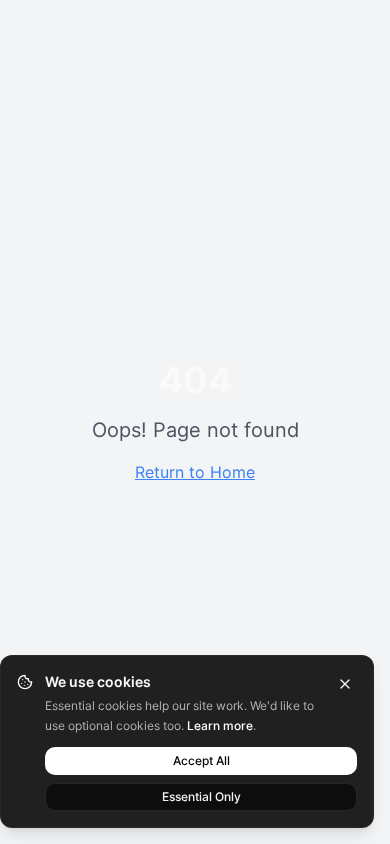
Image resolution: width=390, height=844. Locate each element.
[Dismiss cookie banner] (345, 684)
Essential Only (201, 796)
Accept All (201, 760)
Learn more (220, 725)
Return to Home (195, 472)
